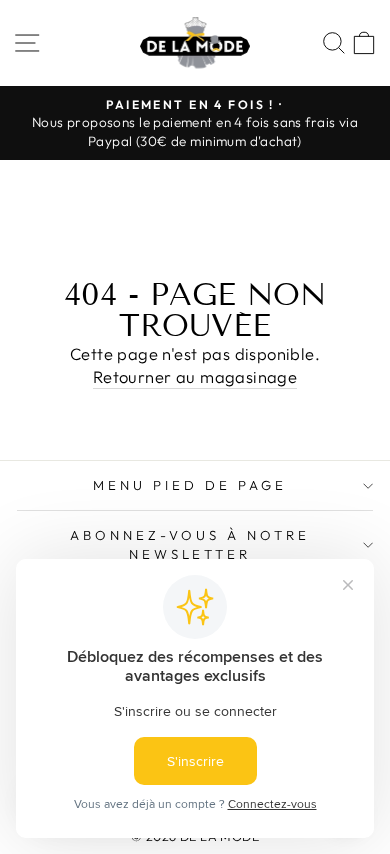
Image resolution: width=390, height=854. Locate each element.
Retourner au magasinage (195, 376)
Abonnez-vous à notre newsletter (190, 544)
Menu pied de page (190, 485)
